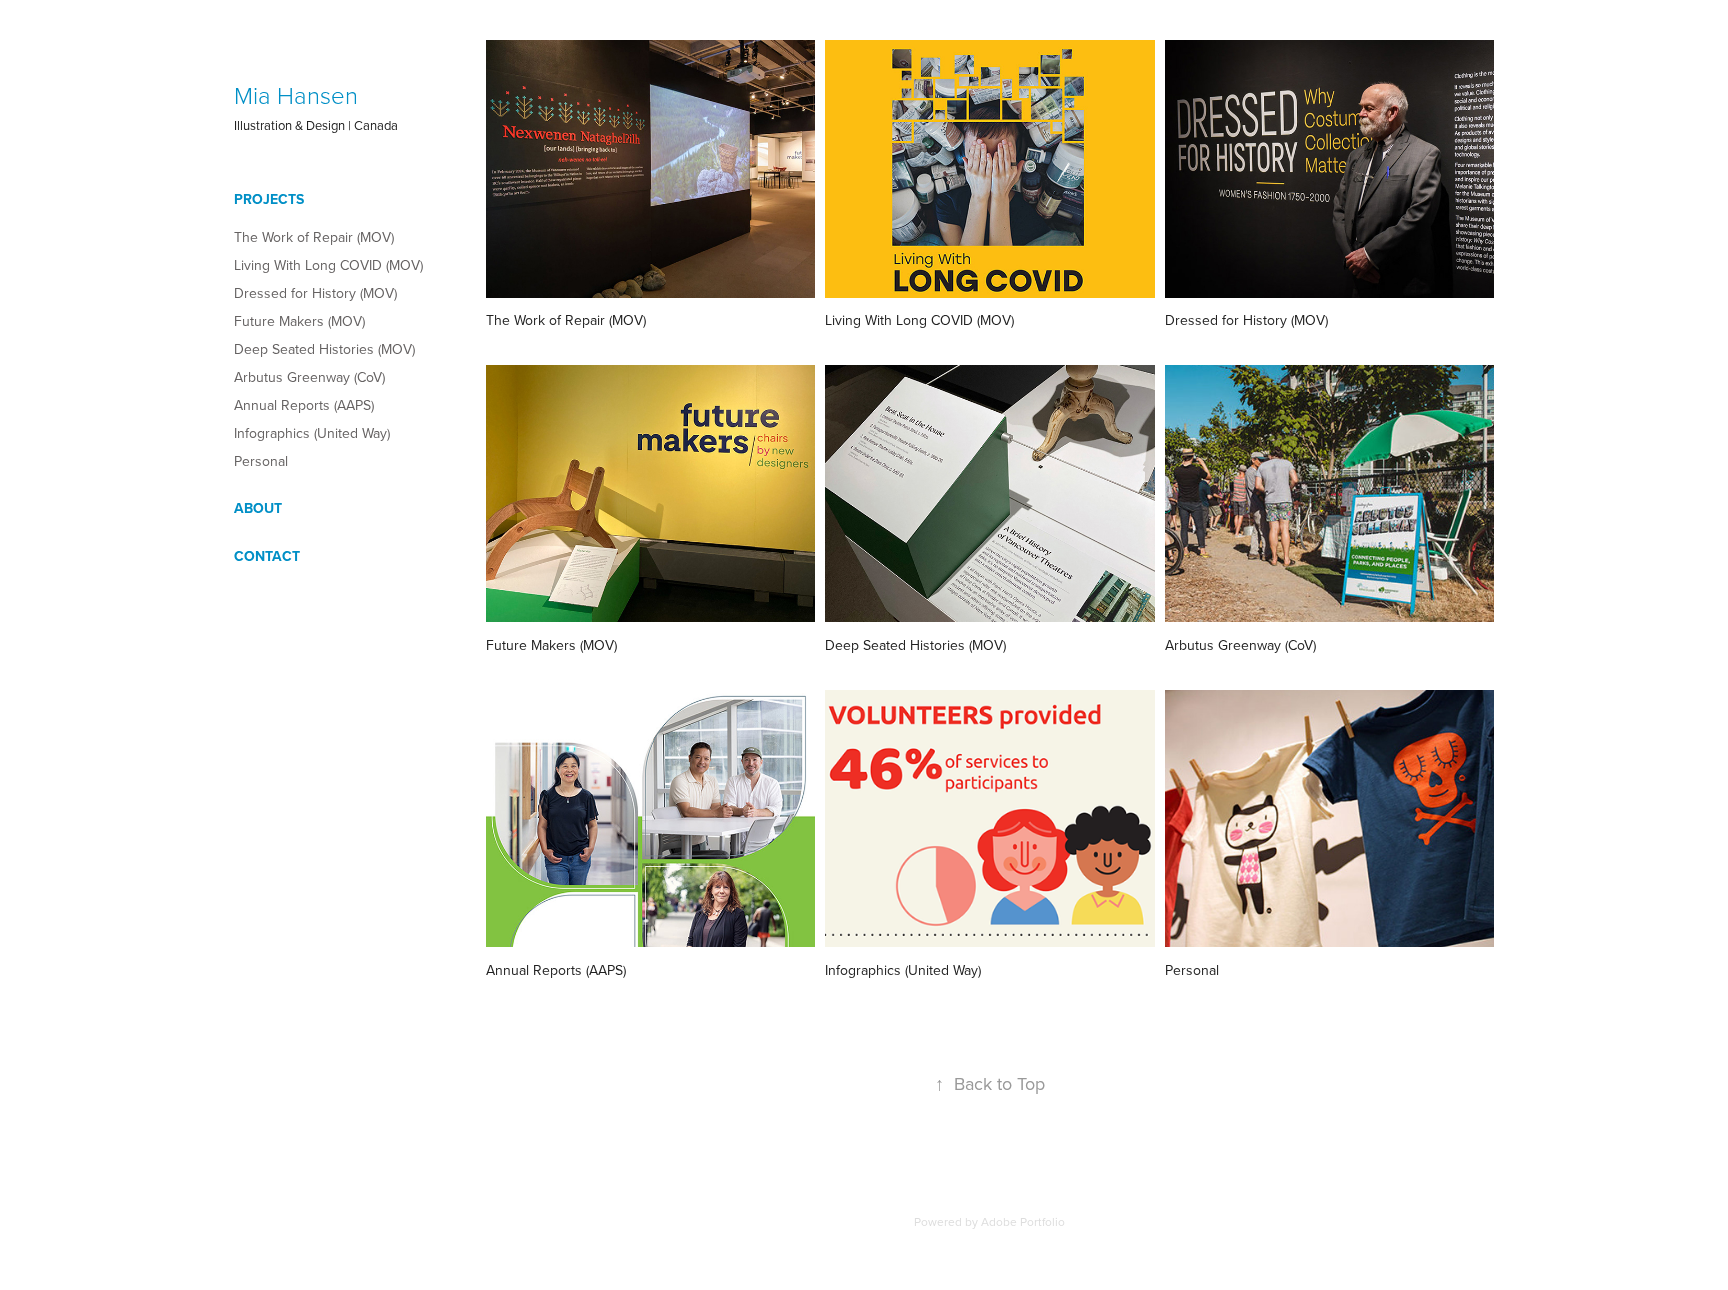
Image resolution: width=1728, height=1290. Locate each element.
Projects (269, 199)
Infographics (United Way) (312, 433)
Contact (267, 556)
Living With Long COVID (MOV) (328, 265)
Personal (261, 461)
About (258, 508)
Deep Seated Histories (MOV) (324, 349)
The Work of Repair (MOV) (314, 237)
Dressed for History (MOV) (315, 293)
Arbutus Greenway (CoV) (309, 377)
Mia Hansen (296, 94)
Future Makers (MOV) (299, 321)
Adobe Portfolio (1023, 1221)
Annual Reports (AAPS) (304, 405)
